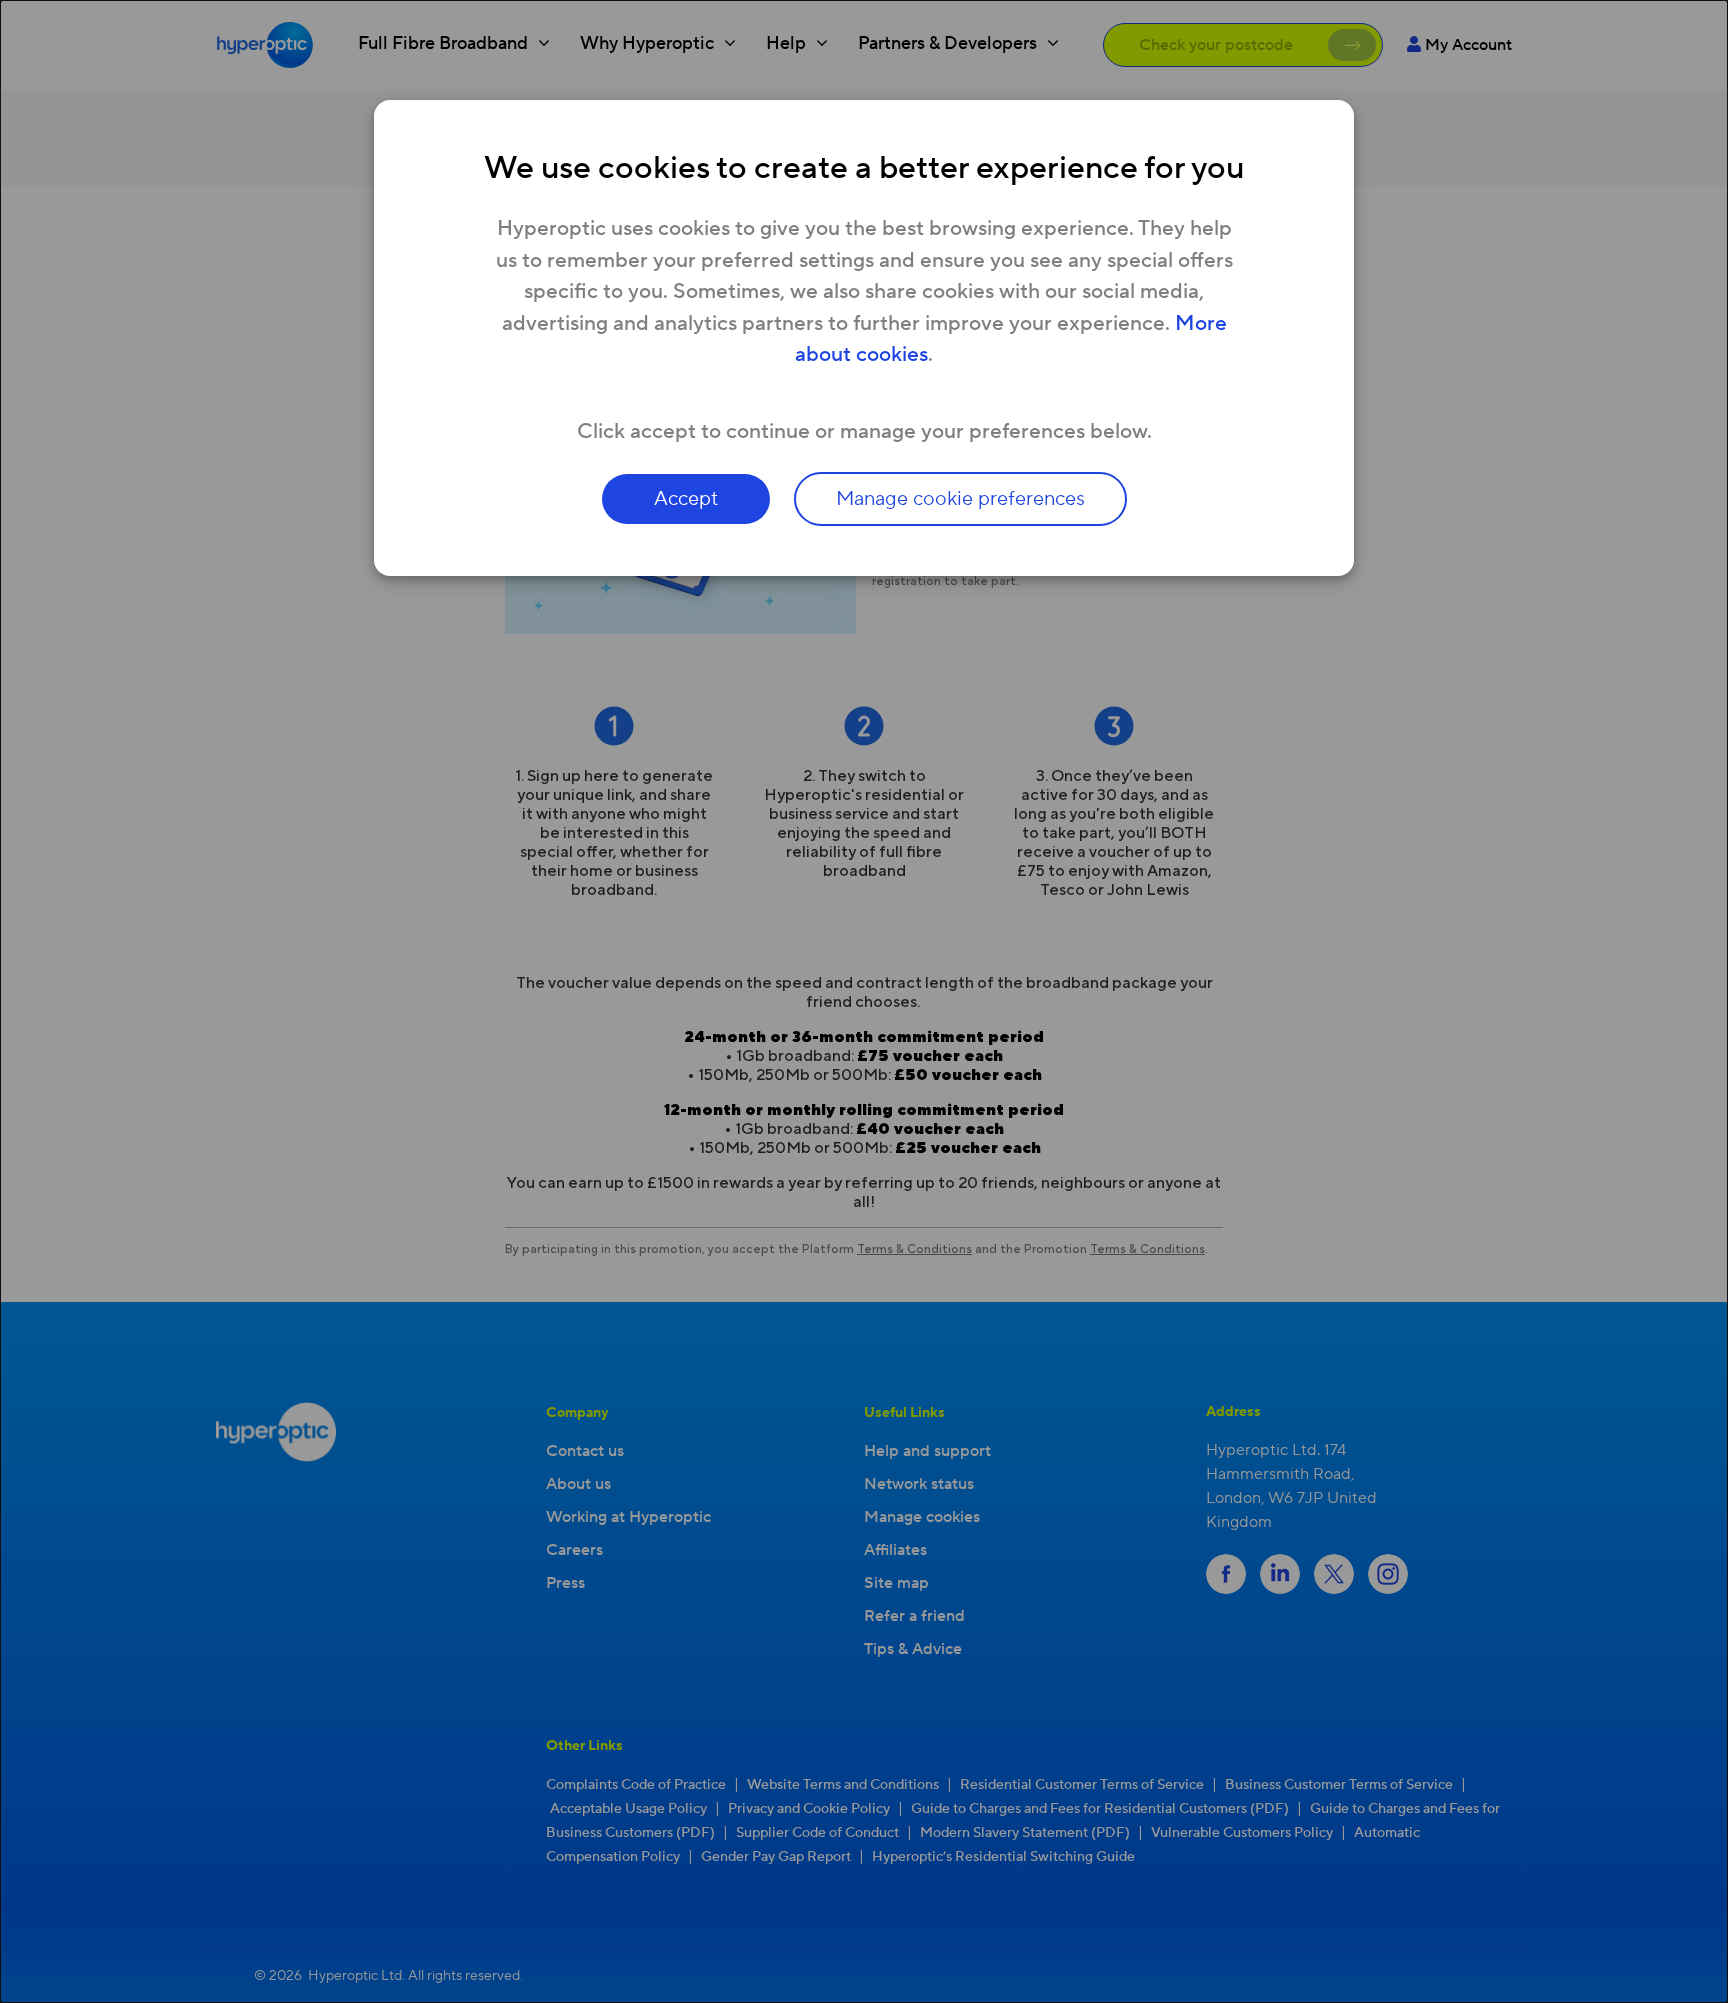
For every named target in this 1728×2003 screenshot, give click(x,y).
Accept (686, 499)
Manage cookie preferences (960, 499)
